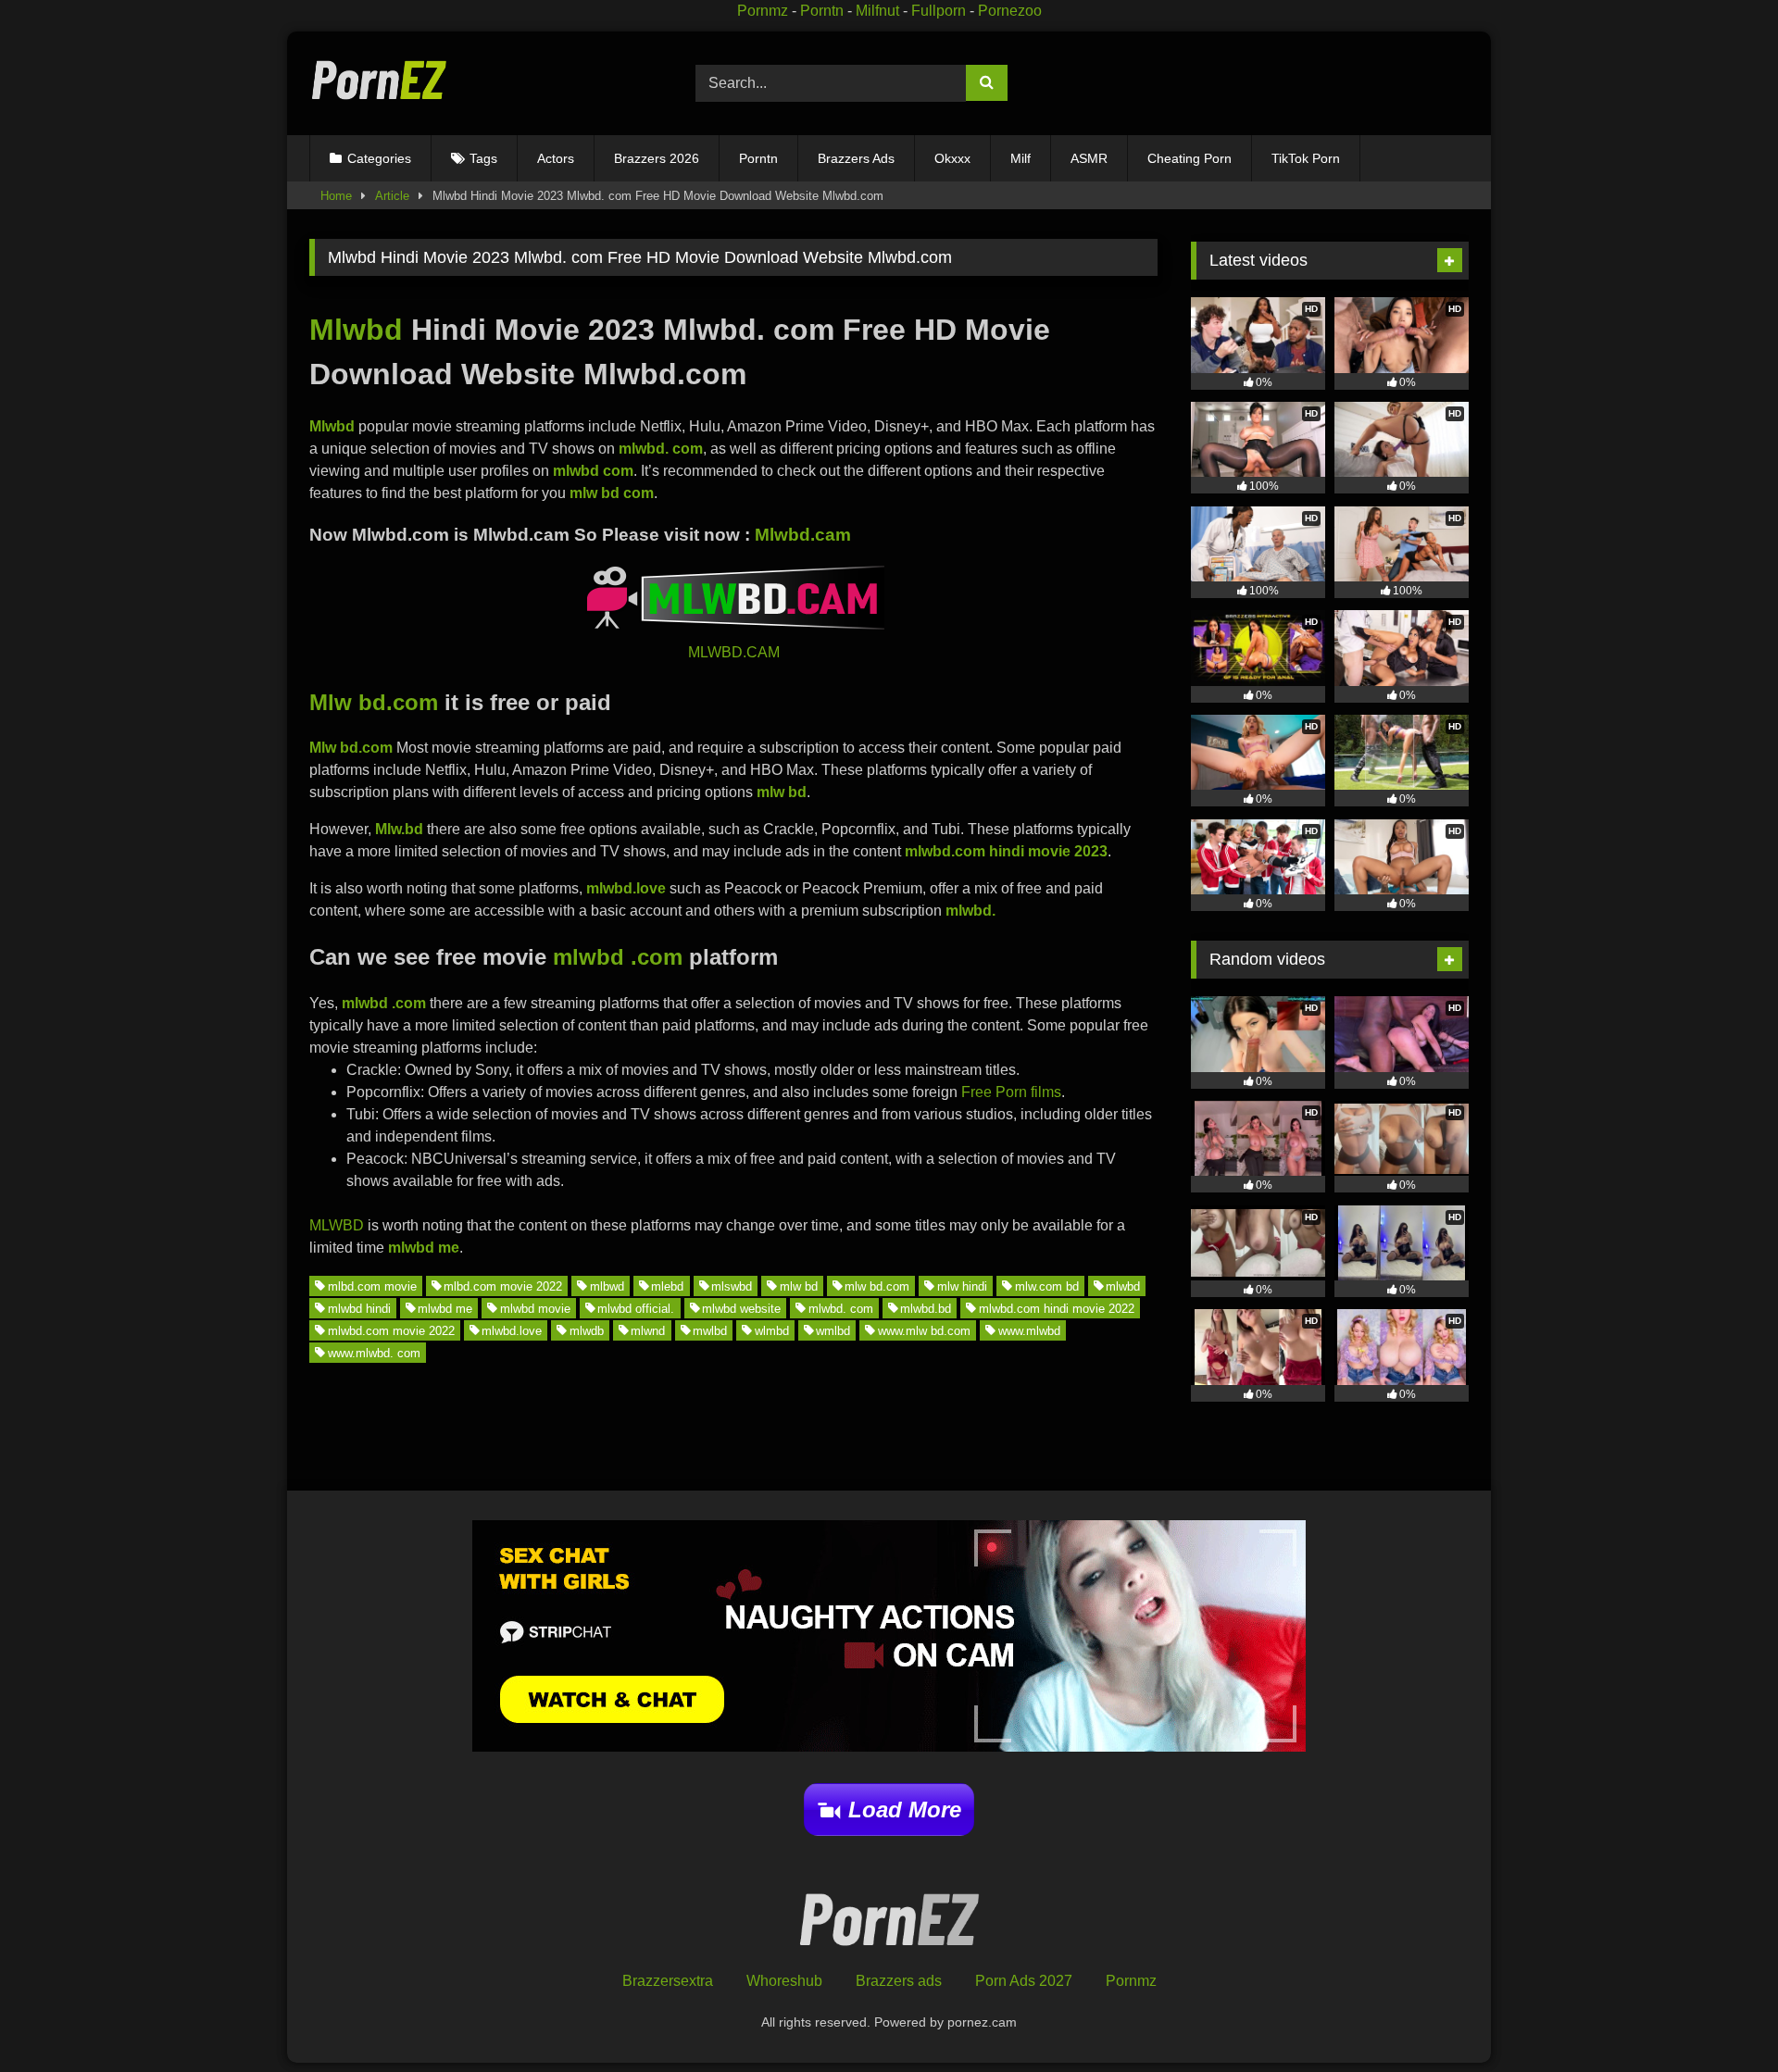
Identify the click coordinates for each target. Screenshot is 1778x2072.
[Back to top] (1721, 2017)
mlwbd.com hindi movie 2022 (1057, 1308)
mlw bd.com (877, 1286)
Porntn (822, 11)
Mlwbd (356, 330)
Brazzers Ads (856, 158)
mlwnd (648, 1330)
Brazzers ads (899, 1981)
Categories (379, 158)
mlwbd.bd (926, 1308)
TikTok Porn (1306, 158)
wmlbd (833, 1330)
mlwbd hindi (359, 1308)
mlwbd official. (636, 1308)
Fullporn (939, 11)
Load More (905, 1810)
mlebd (667, 1286)
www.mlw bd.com (924, 1330)
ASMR (1089, 158)
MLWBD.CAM (734, 652)
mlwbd (1123, 1286)
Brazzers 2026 (657, 158)
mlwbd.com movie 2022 (391, 1330)
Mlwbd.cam (803, 535)
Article (392, 196)
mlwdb (587, 1330)
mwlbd (710, 1330)
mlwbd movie (535, 1308)
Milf (1020, 158)
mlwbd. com (841, 1308)
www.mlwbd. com (374, 1352)
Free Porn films (1011, 1092)
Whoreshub (784, 1981)
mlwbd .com (618, 957)
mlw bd (799, 1286)
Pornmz (763, 11)
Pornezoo (1010, 11)
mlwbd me (445, 1308)
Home (336, 196)
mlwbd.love (512, 1330)
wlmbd (772, 1330)
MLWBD (337, 1225)
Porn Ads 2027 (1024, 1981)
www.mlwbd (1029, 1330)
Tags (483, 158)
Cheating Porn (1190, 158)
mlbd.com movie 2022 (503, 1286)
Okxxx (952, 158)
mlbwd (607, 1286)
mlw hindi (962, 1286)
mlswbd (732, 1286)
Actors (556, 158)
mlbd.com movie (372, 1286)
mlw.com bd (1047, 1286)
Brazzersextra (668, 1981)
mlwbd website (741, 1308)
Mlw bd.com (374, 702)
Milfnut (877, 11)
